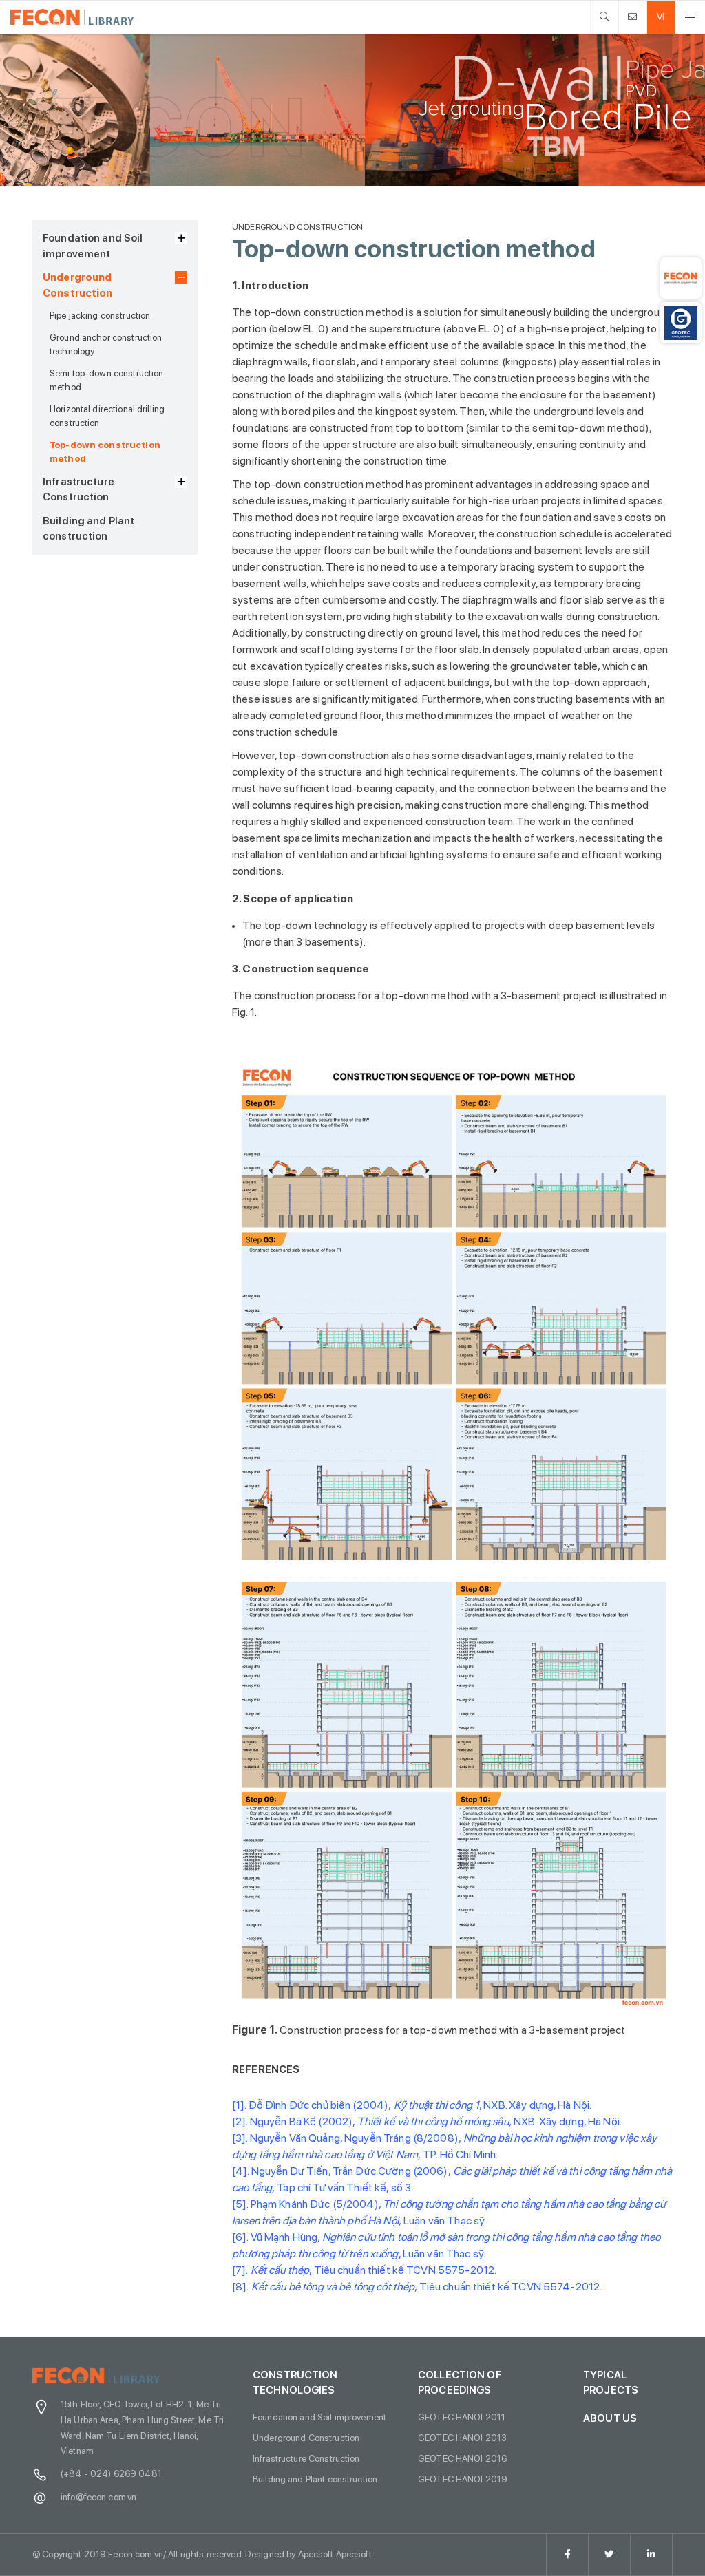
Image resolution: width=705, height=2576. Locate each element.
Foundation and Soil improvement (93, 246)
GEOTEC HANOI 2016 (462, 2458)
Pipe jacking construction (100, 315)
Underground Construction (78, 285)
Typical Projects (611, 2383)
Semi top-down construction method (106, 380)
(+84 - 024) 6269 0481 (111, 2473)
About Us (610, 2418)
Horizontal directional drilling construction (107, 416)
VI (661, 17)
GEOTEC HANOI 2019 (463, 2479)
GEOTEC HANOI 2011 (462, 2417)
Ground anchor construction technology (106, 344)
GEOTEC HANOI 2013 (462, 2438)
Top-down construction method (105, 451)
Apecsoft (354, 2554)
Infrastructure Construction (78, 490)
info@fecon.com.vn (98, 2497)
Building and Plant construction (88, 529)
